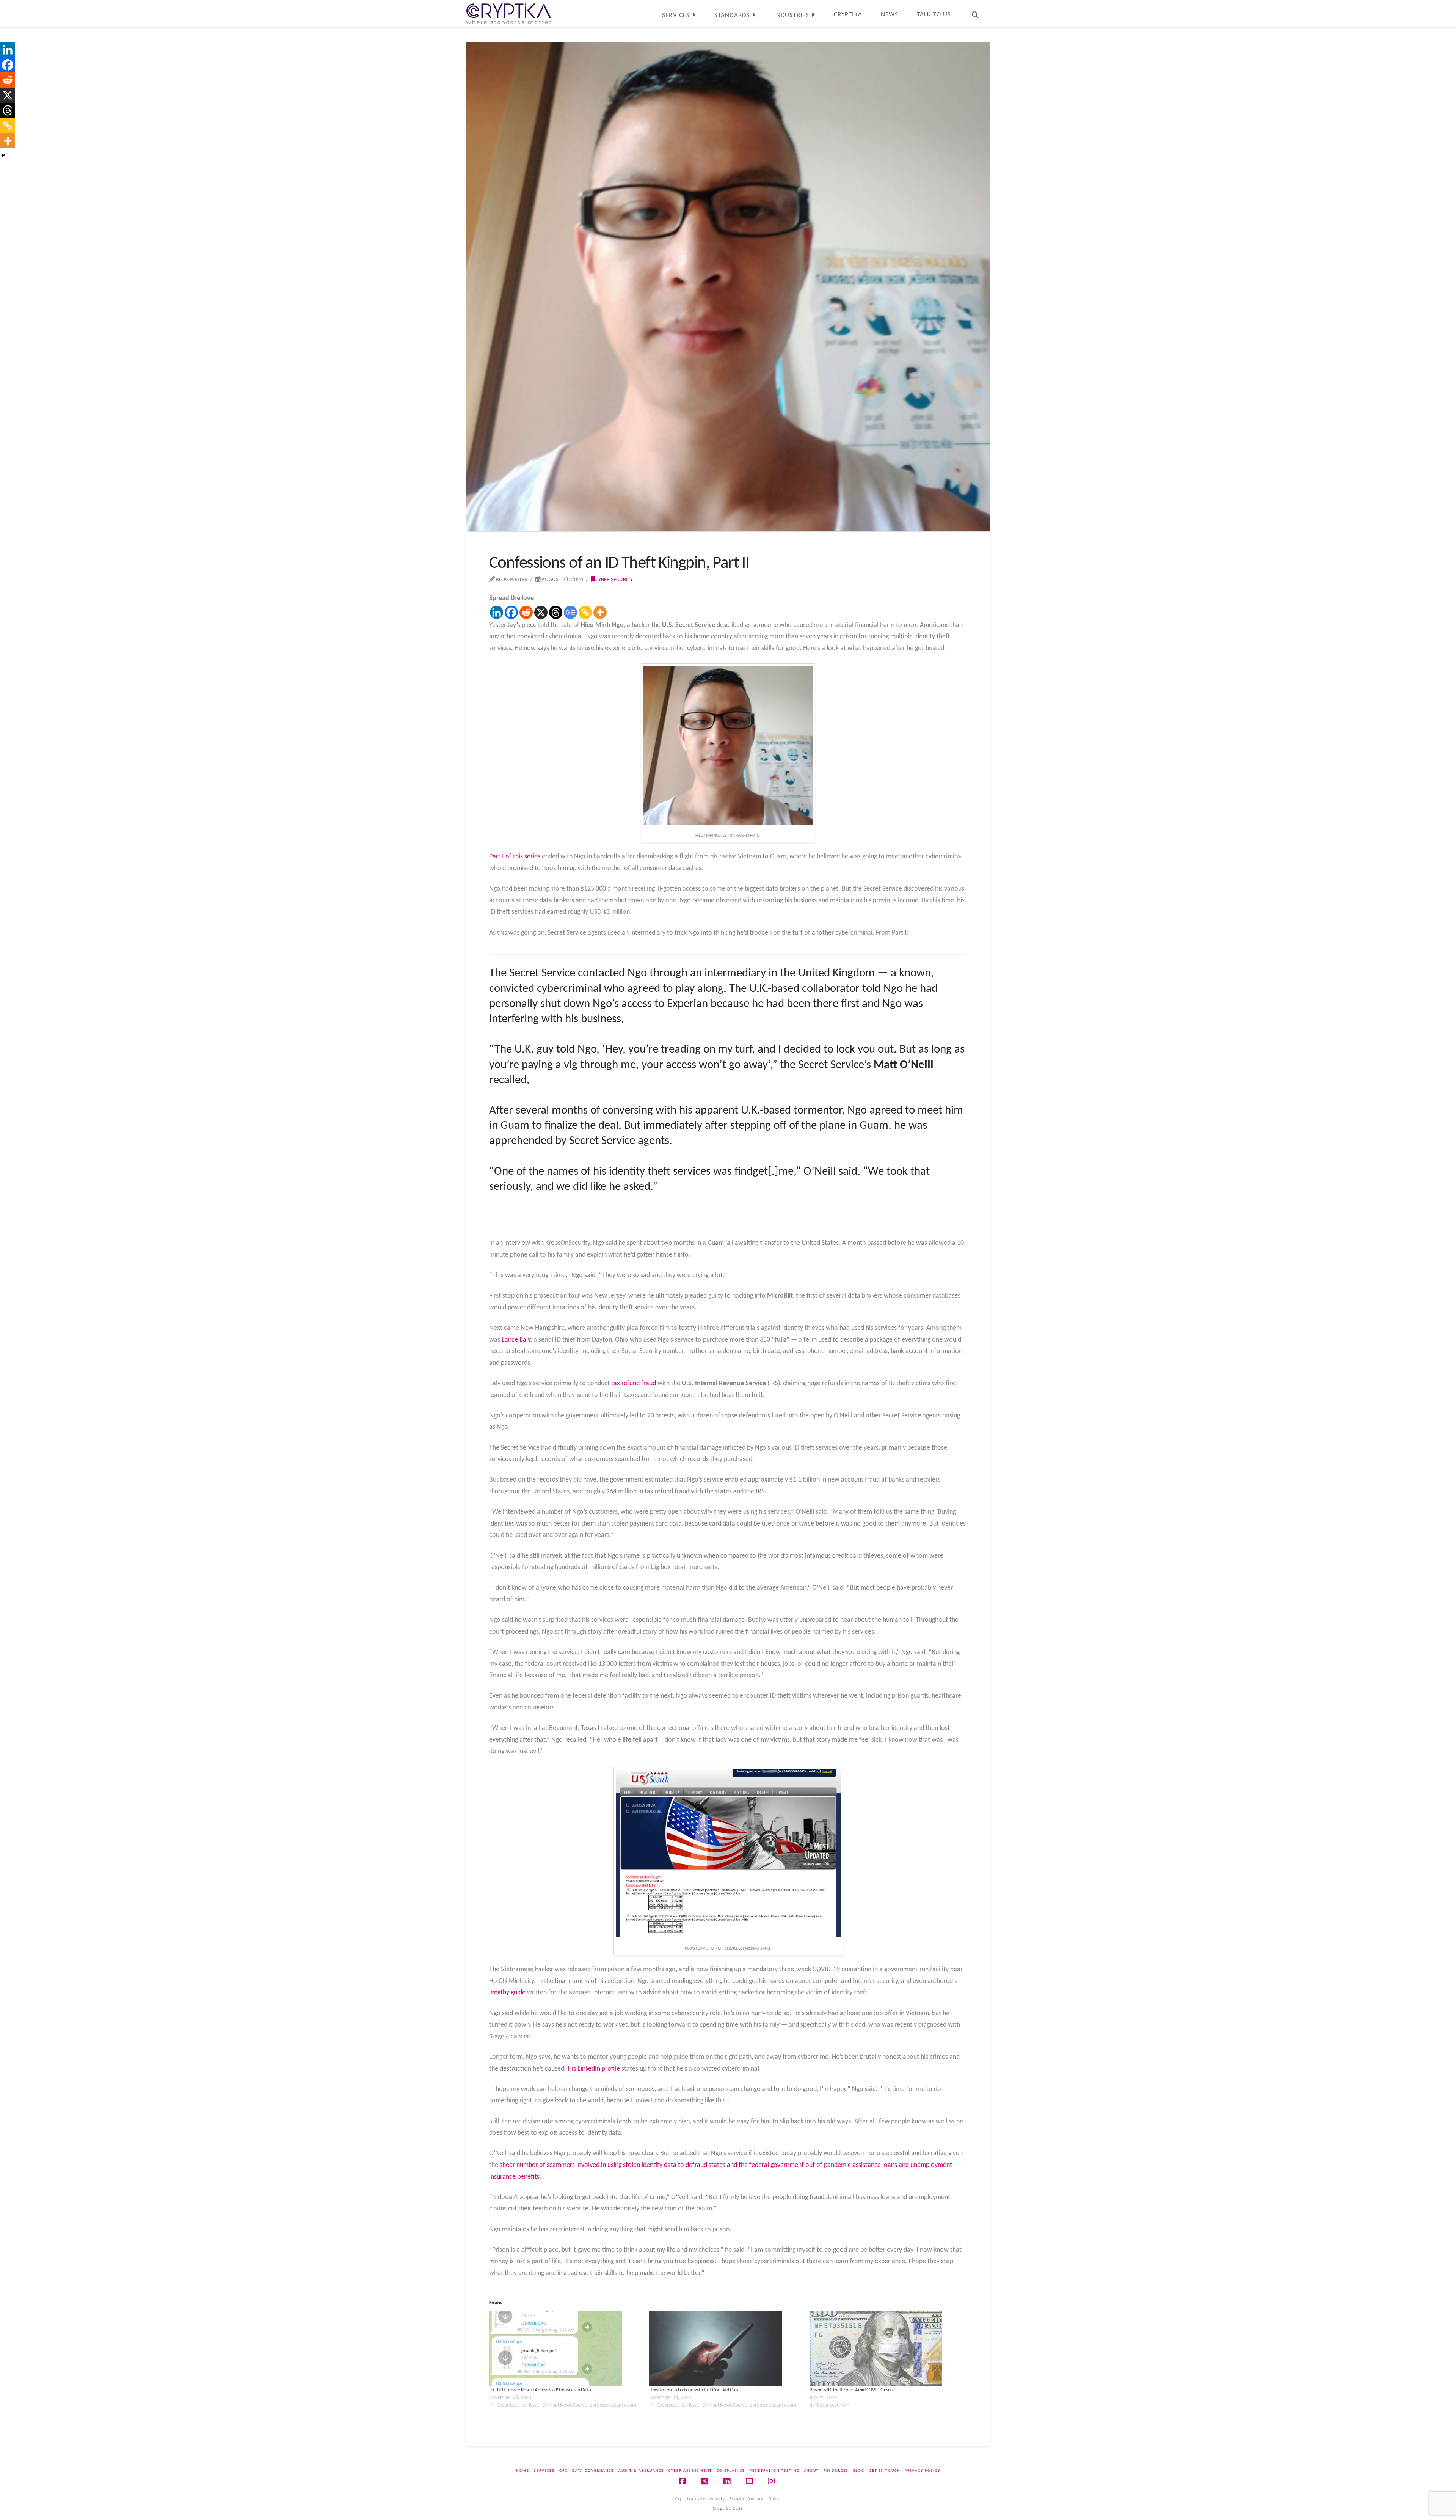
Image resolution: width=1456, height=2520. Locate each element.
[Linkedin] (497, 612)
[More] (600, 612)
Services (544, 2471)
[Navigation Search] (975, 13)
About (812, 2471)
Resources (836, 2471)
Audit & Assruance (641, 2471)
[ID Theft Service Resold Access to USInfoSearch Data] (565, 2349)
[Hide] (3, 156)
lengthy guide (507, 1993)
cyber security (614, 580)
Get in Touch (885, 2471)
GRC (563, 2471)
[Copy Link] (585, 612)
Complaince (731, 2471)
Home (523, 2471)
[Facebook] (511, 612)
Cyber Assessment (690, 2471)
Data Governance (593, 2471)
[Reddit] (526, 612)
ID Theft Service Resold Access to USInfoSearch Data (540, 2390)
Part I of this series (515, 857)
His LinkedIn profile (594, 2069)
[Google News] (570, 612)
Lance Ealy (516, 1340)
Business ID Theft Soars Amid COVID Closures (853, 2390)
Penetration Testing (775, 2471)
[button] (1449, 7)
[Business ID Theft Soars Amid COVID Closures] (886, 2349)
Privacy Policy (923, 2471)
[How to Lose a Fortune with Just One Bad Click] (725, 2349)
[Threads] (556, 612)
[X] (541, 612)
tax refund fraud (634, 1383)
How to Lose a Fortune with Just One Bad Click (694, 2390)
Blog (859, 2471)
